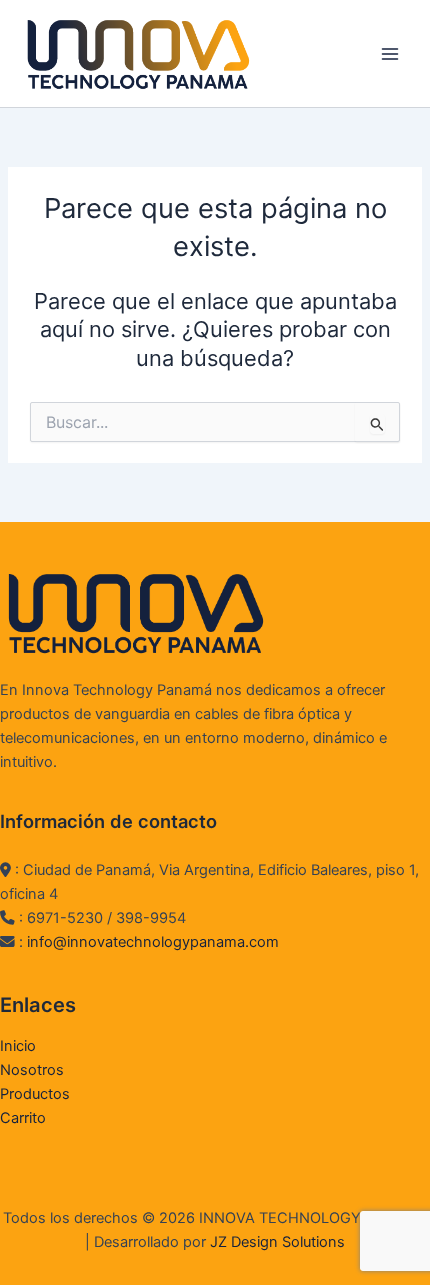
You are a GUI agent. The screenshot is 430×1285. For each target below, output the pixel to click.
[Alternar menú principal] (390, 53)
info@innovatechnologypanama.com (153, 942)
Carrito (23, 1118)
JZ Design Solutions (277, 1242)
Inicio (18, 1046)
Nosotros (32, 1070)
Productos (35, 1094)
